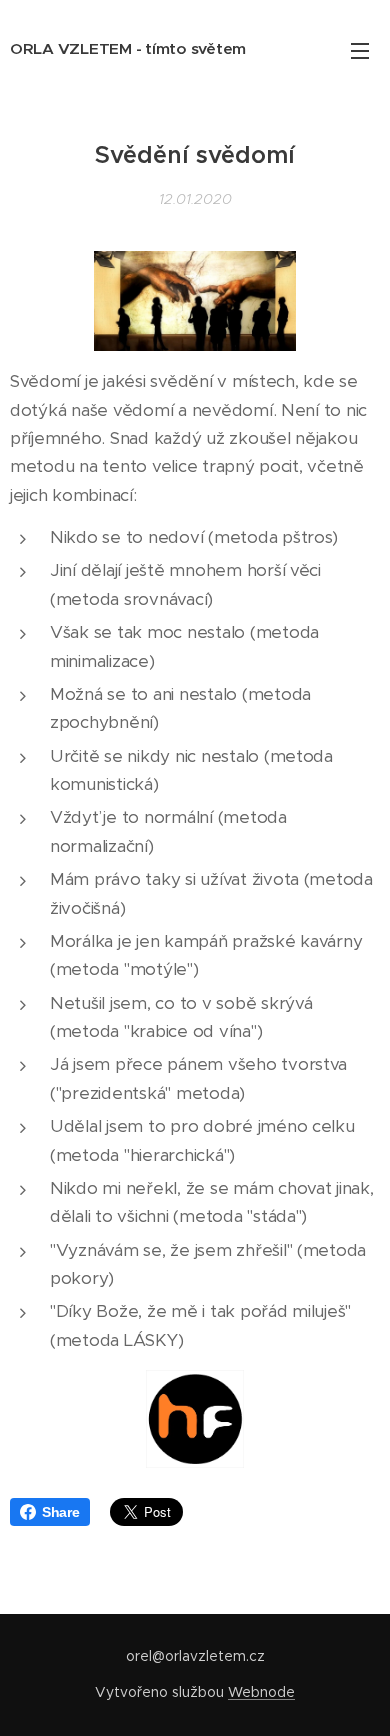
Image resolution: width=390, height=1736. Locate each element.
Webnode (261, 1692)
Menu (360, 50)
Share (61, 1512)
